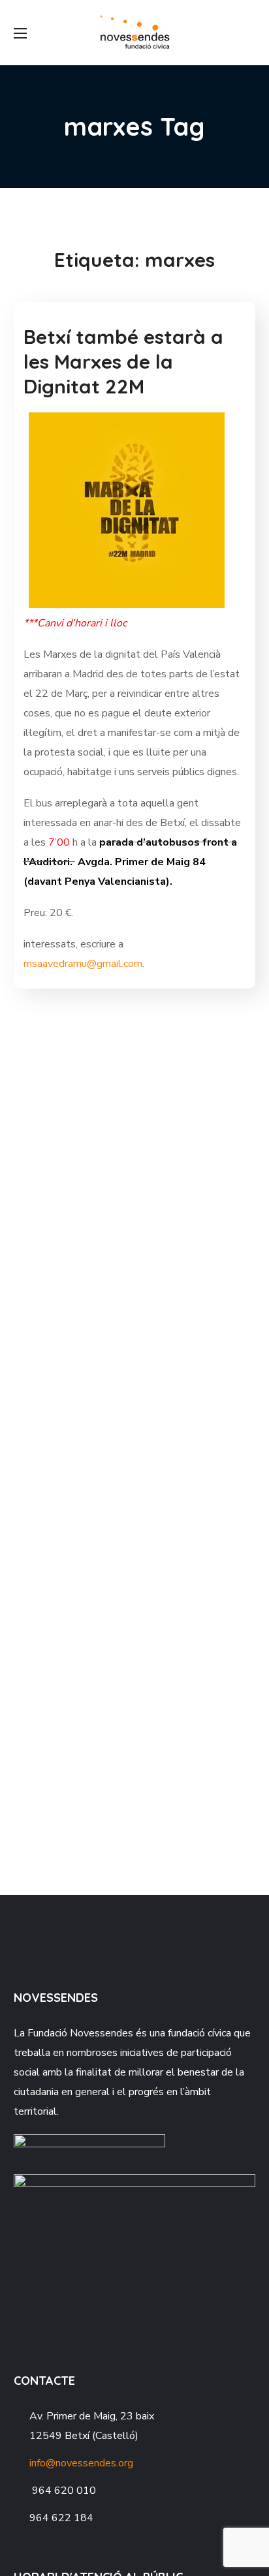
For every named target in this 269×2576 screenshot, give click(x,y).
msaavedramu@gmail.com (83, 964)
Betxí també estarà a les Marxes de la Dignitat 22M (123, 361)
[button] (250, 33)
